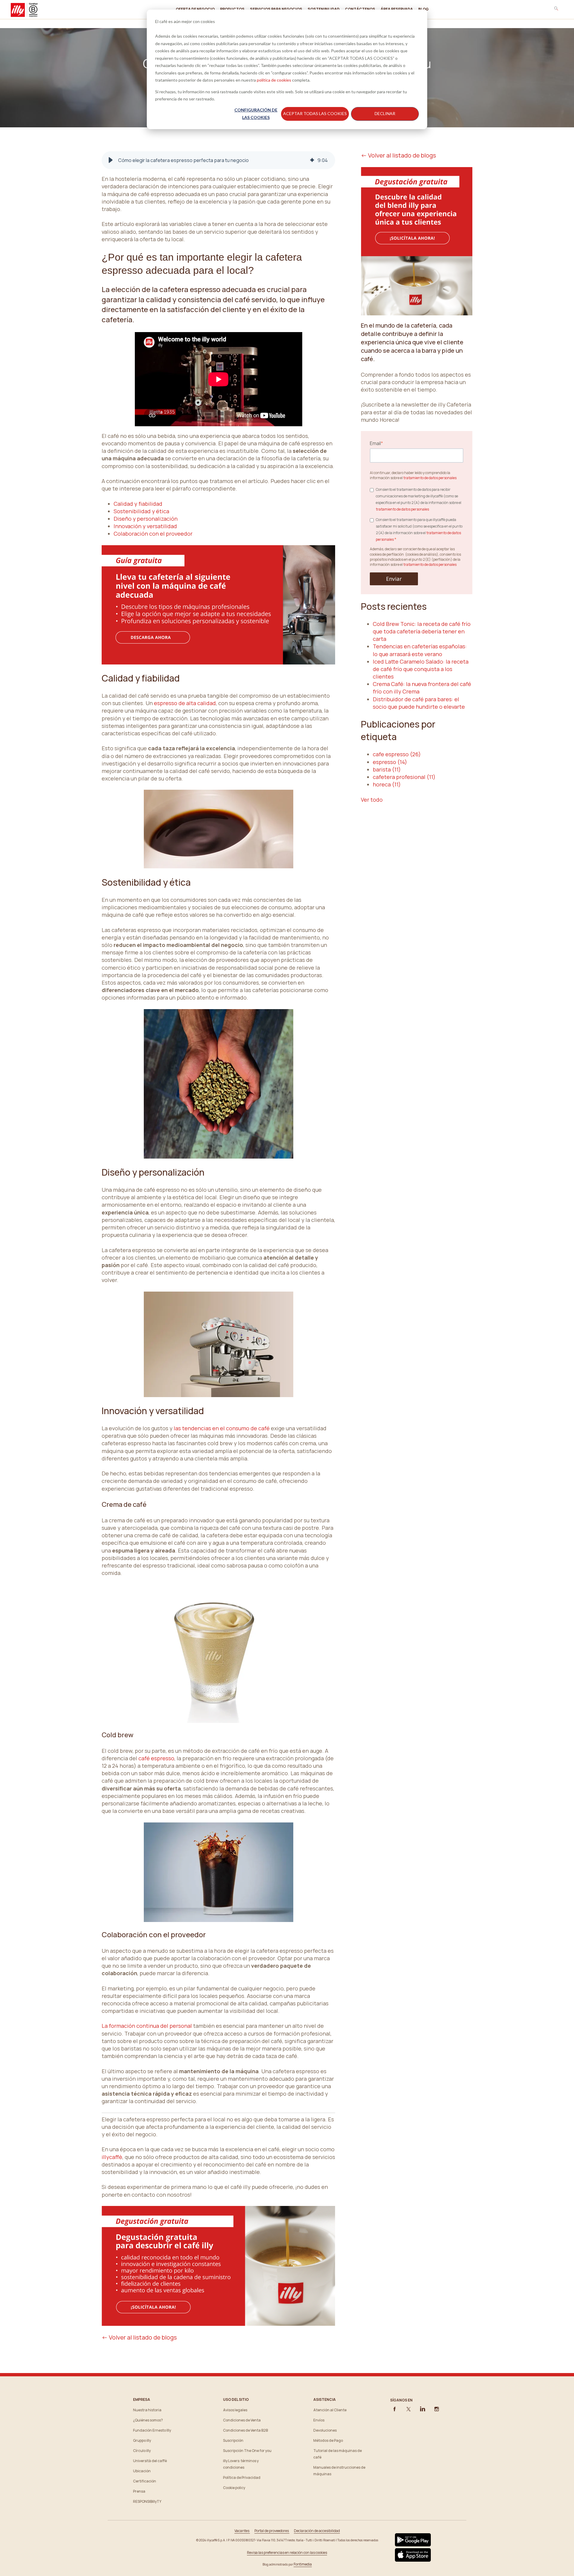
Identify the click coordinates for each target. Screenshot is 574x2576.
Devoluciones (325, 2430)
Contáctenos (360, 9)
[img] (312, 160)
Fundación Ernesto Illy (152, 2430)
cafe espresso (397, 754)
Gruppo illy (142, 2440)
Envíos (319, 2420)
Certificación (145, 2481)
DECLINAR (385, 113)
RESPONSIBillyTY (147, 2501)
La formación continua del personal (147, 2026)
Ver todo (372, 800)
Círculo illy (142, 2451)
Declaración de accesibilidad (317, 2531)
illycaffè (112, 2157)
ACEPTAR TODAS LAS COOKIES (315, 113)
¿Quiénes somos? (148, 2420)
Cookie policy (234, 2488)
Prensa (139, 2491)
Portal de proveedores (272, 2531)
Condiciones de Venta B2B (245, 2430)
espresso (390, 762)
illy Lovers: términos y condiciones (241, 2464)
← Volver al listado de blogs (139, 2337)
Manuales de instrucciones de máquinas (339, 2471)
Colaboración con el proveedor (153, 534)
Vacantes (242, 2531)
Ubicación (142, 2471)
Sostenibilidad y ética (141, 511)
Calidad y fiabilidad (138, 504)
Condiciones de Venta (242, 2420)
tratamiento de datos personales (430, 478)
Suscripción (233, 2440)
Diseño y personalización (146, 519)
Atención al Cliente (330, 2410)
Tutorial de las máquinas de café (338, 2454)
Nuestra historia (147, 2410)
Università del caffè (150, 2461)
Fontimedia (303, 2564)
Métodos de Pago (328, 2440)
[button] (111, 160)
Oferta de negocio (195, 9)
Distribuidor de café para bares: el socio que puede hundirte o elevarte (419, 703)
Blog (423, 9)
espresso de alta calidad (185, 703)
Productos (232, 9)
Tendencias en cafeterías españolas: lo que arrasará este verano (420, 650)
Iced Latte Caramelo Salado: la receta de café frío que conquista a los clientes (421, 669)
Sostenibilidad (324, 9)
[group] (218, 160)
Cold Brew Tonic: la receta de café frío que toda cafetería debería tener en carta (422, 631)
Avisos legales (235, 2410)
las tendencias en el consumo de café (222, 1428)
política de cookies (274, 80)
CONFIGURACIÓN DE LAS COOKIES (256, 114)
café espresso (156, 1758)
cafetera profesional (404, 777)
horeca (387, 784)
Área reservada (397, 9)
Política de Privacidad (242, 2478)
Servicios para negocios (276, 9)
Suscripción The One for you (247, 2451)
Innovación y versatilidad (145, 526)
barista (387, 769)
